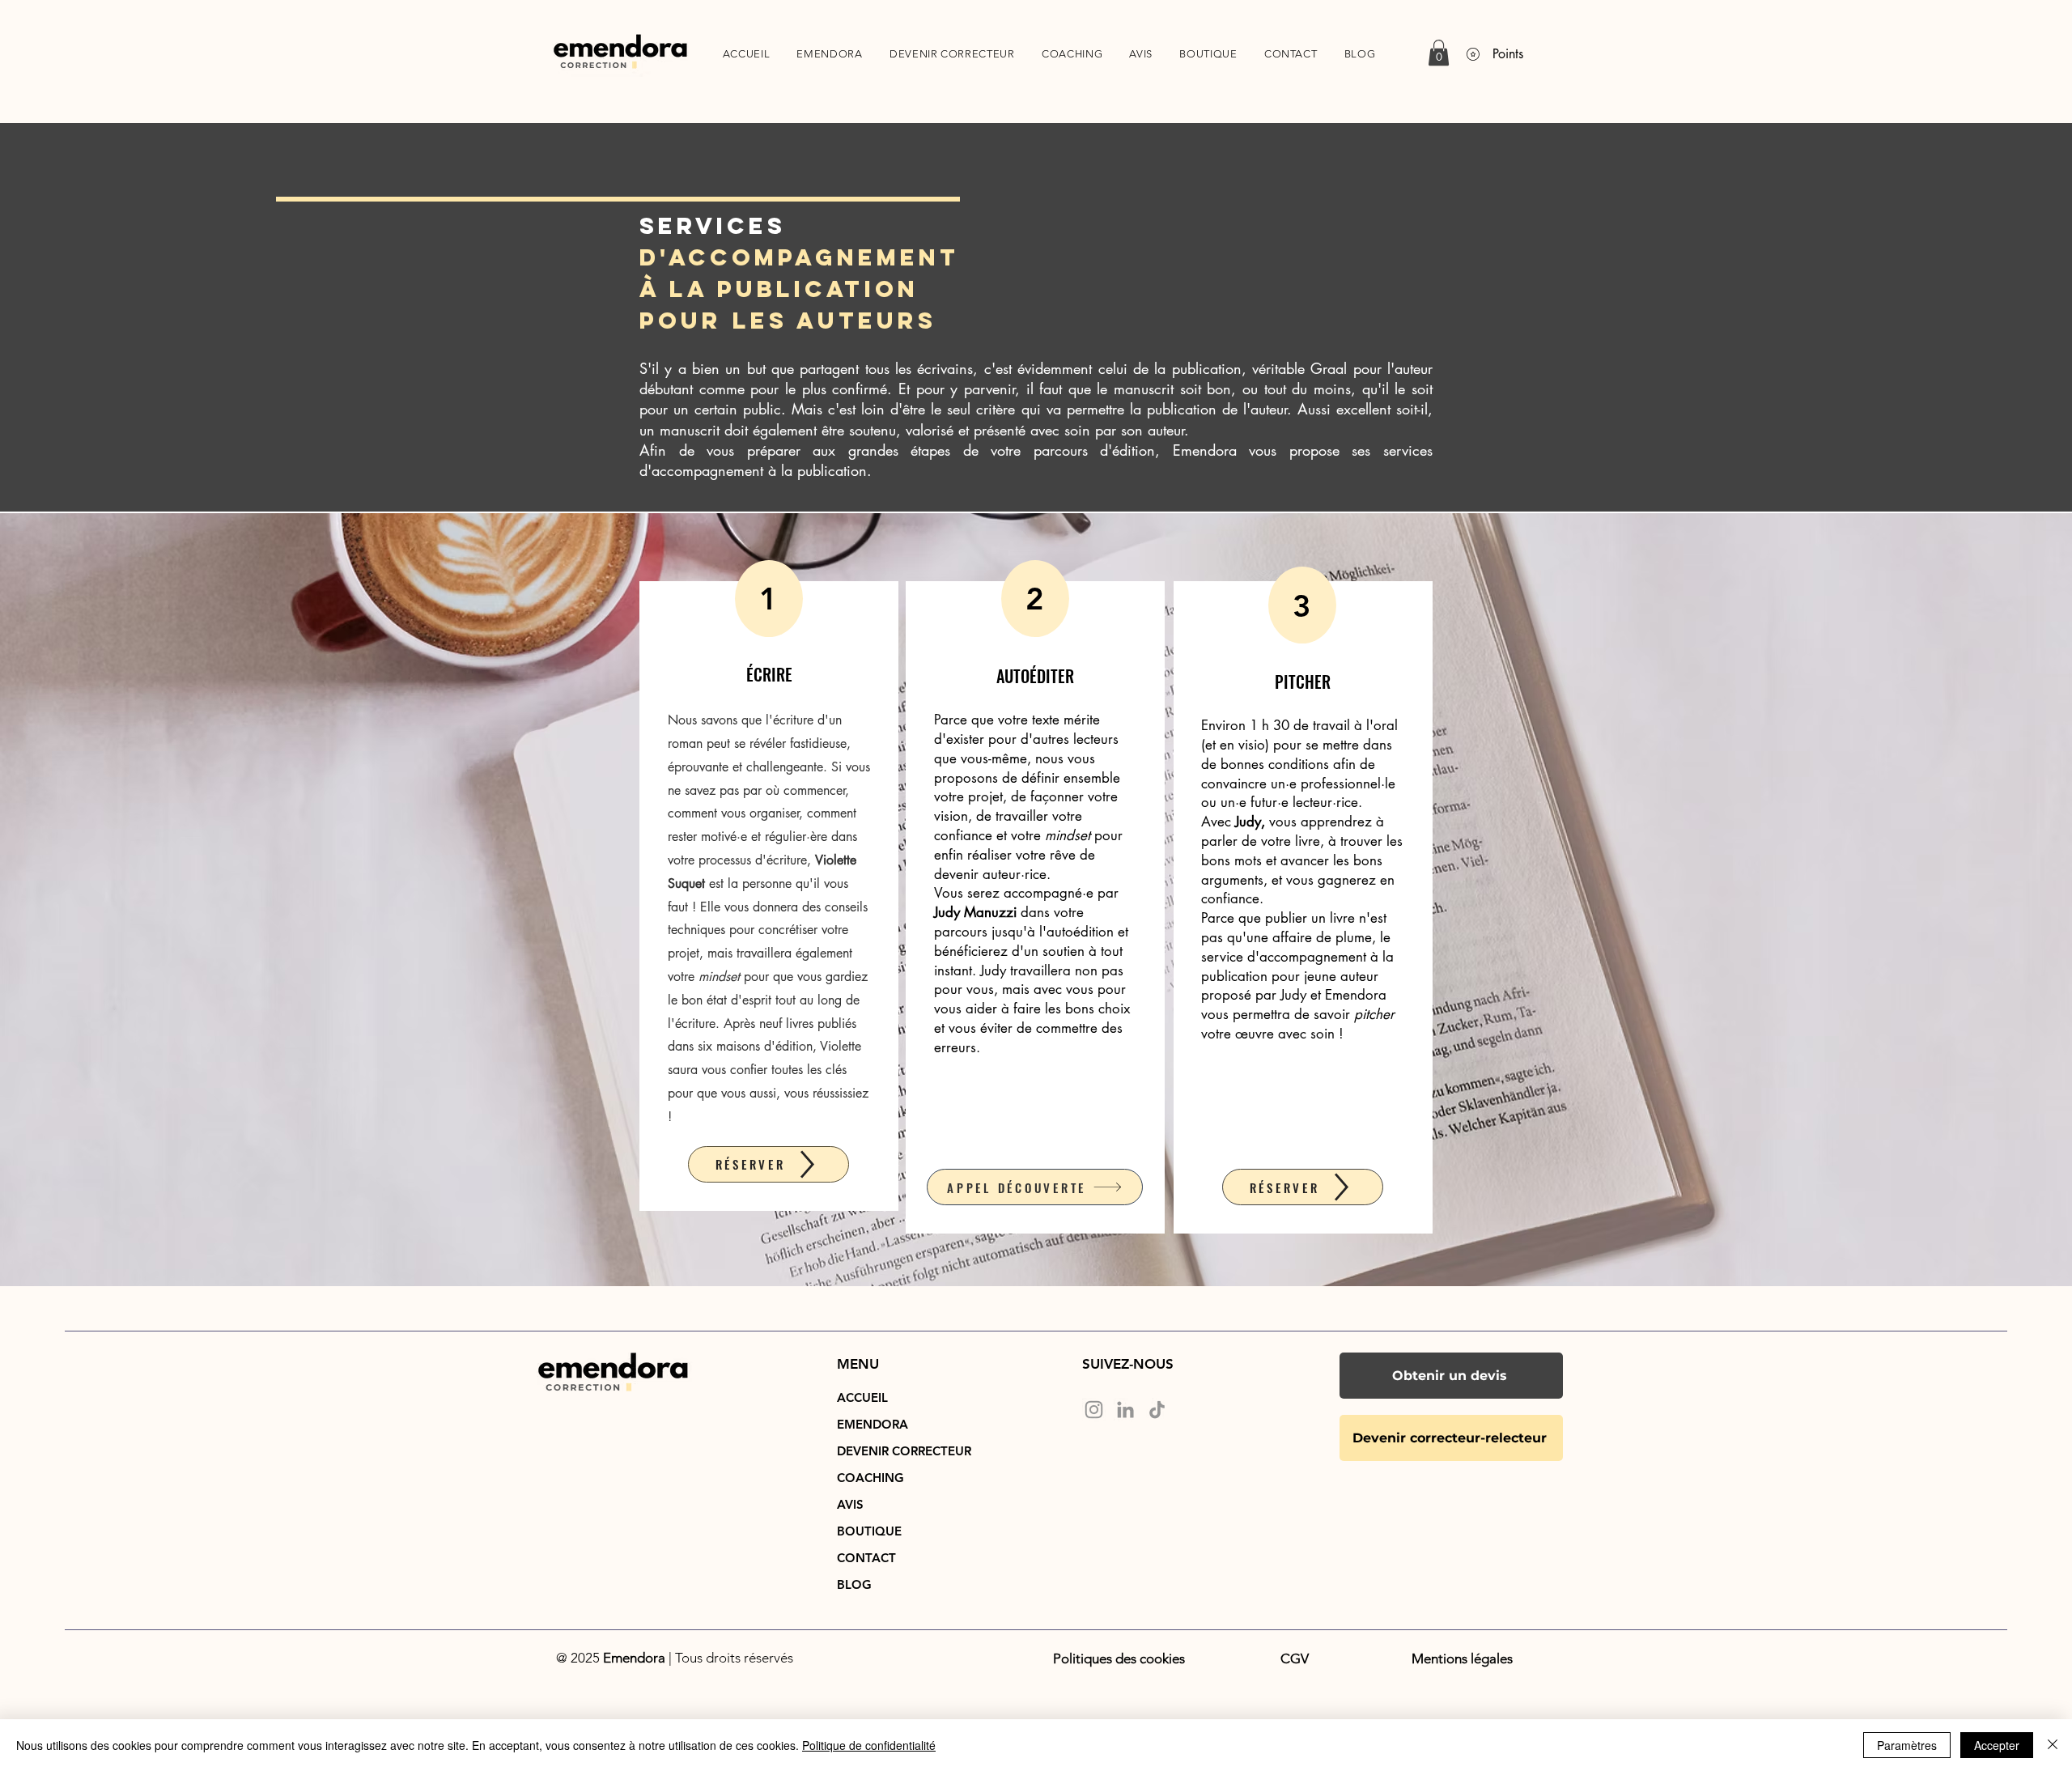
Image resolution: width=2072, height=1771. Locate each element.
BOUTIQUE (869, 1531)
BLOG (854, 1584)
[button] (1439, 53)
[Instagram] (1094, 1410)
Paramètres (1907, 1745)
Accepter (1997, 1745)
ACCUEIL (862, 1397)
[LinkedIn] (1125, 1410)
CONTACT (866, 1558)
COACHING (870, 1478)
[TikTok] (1157, 1410)
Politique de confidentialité (869, 1745)
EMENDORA (873, 1424)
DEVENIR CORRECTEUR (880, 1451)
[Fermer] (2053, 1745)
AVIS (850, 1504)
